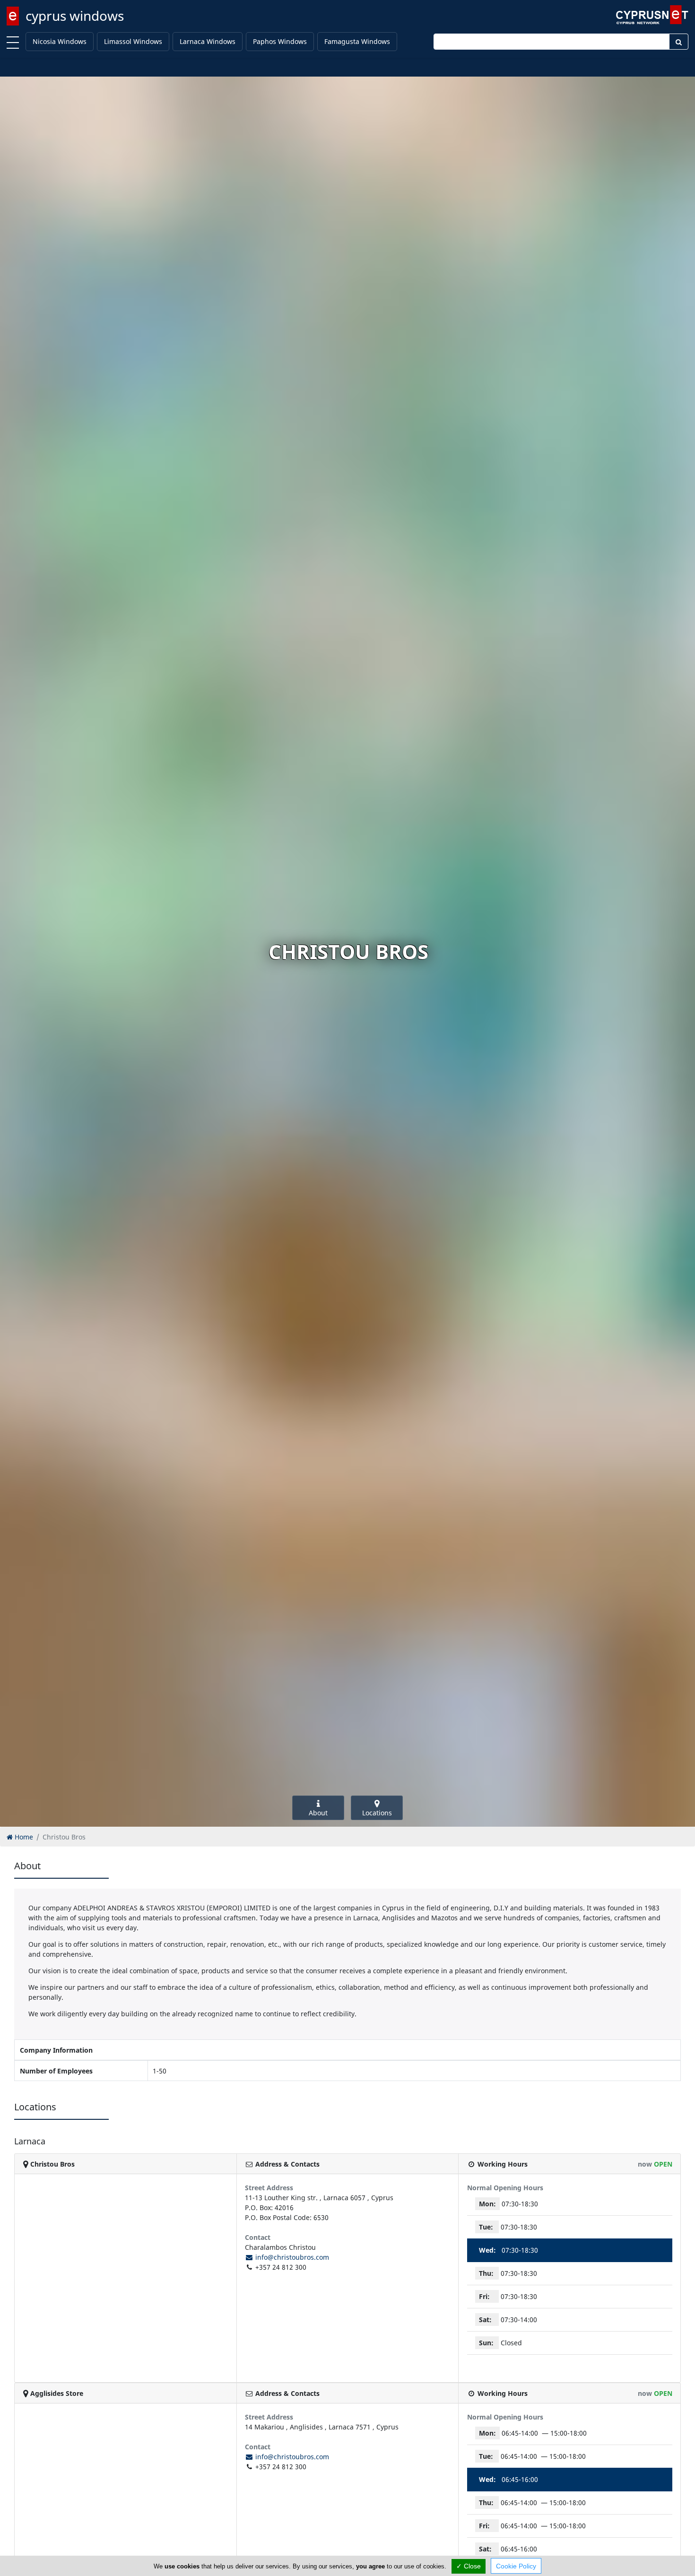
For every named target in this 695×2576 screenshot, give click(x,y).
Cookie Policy (516, 2566)
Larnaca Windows (208, 41)
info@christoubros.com (291, 2257)
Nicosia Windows (60, 41)
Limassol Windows (133, 41)
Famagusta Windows (357, 41)
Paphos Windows (280, 41)
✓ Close (469, 2566)
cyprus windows (75, 16)
